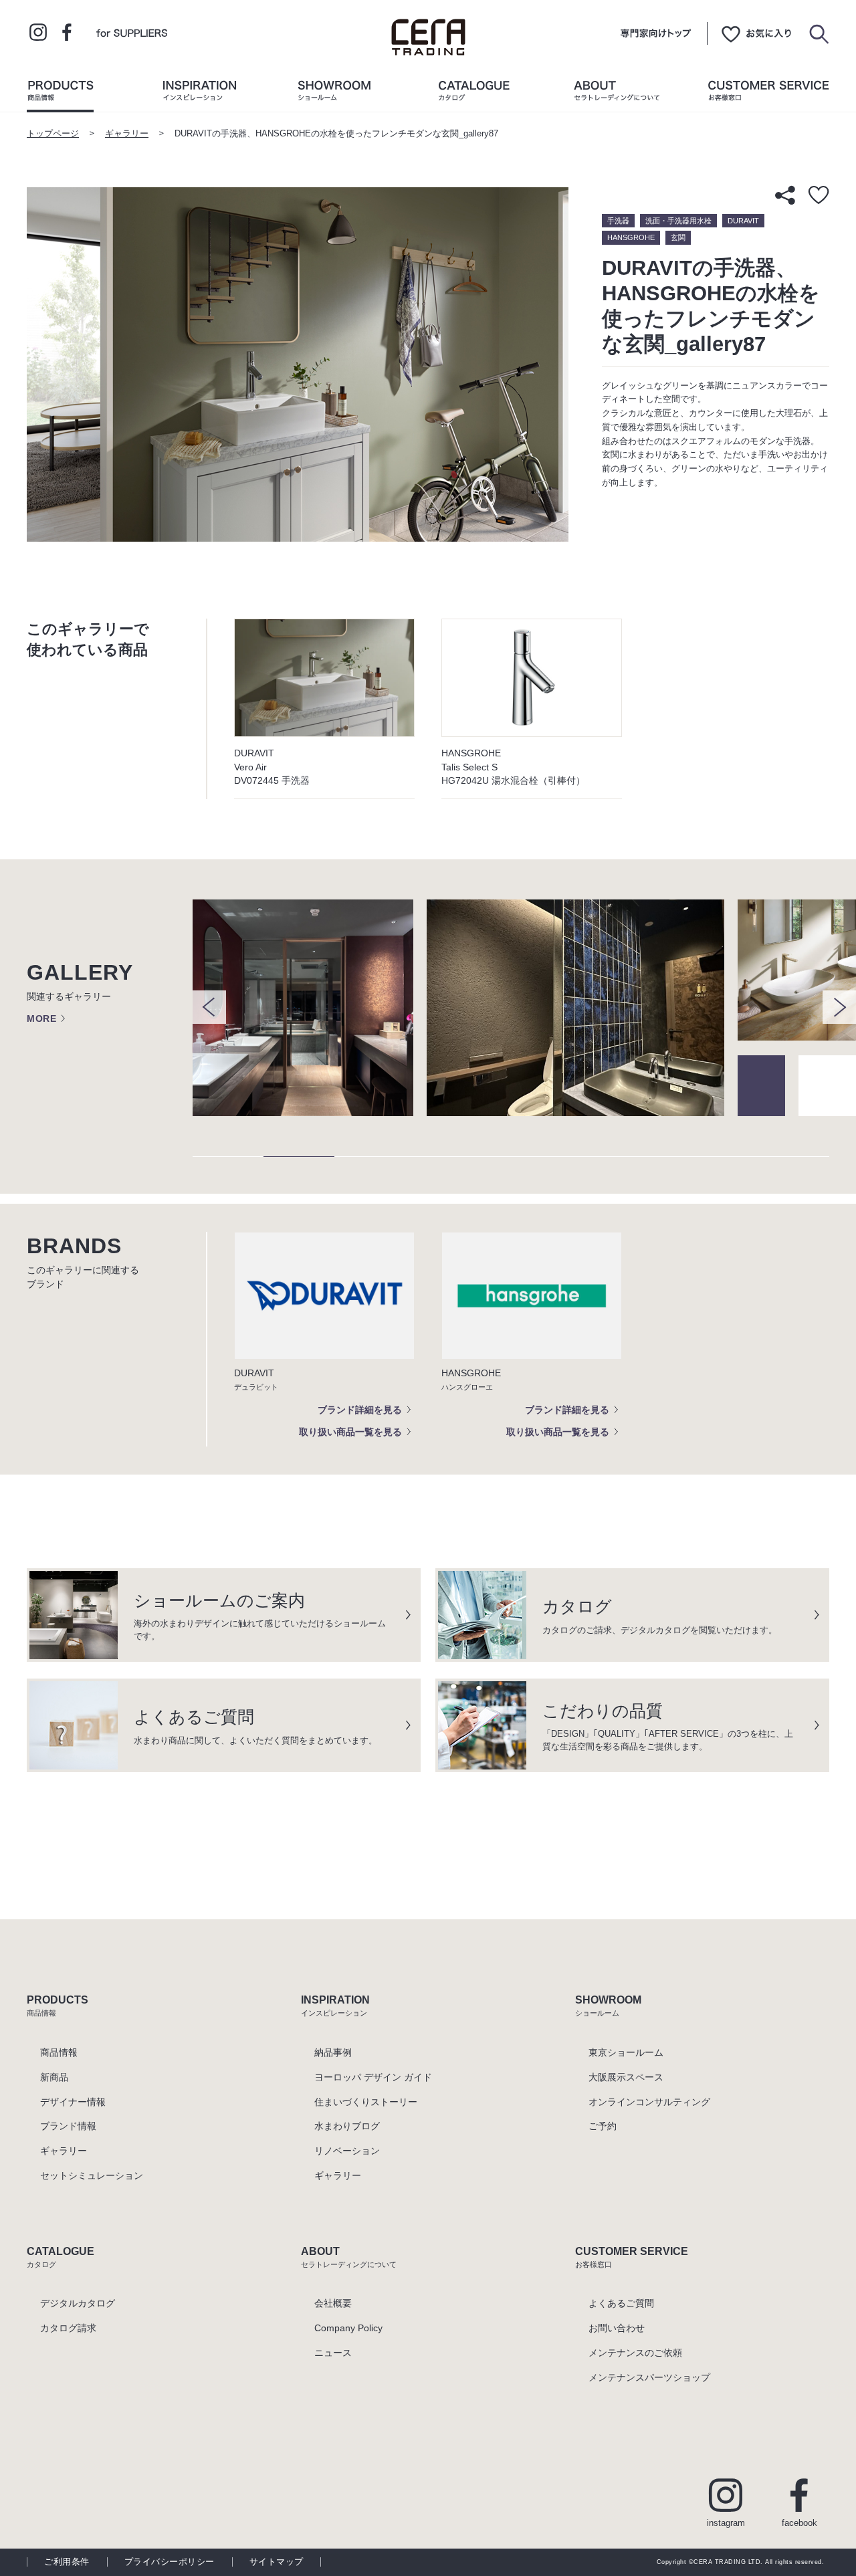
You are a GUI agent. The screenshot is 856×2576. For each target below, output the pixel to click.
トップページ (53, 134)
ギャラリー (127, 134)
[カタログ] (474, 94)
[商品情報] (60, 94)
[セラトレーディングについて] (617, 94)
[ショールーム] (334, 94)
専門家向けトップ (656, 33)
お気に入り (756, 33)
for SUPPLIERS (132, 32)
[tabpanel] (310, 1008)
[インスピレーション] (199, 94)
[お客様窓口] (768, 94)
